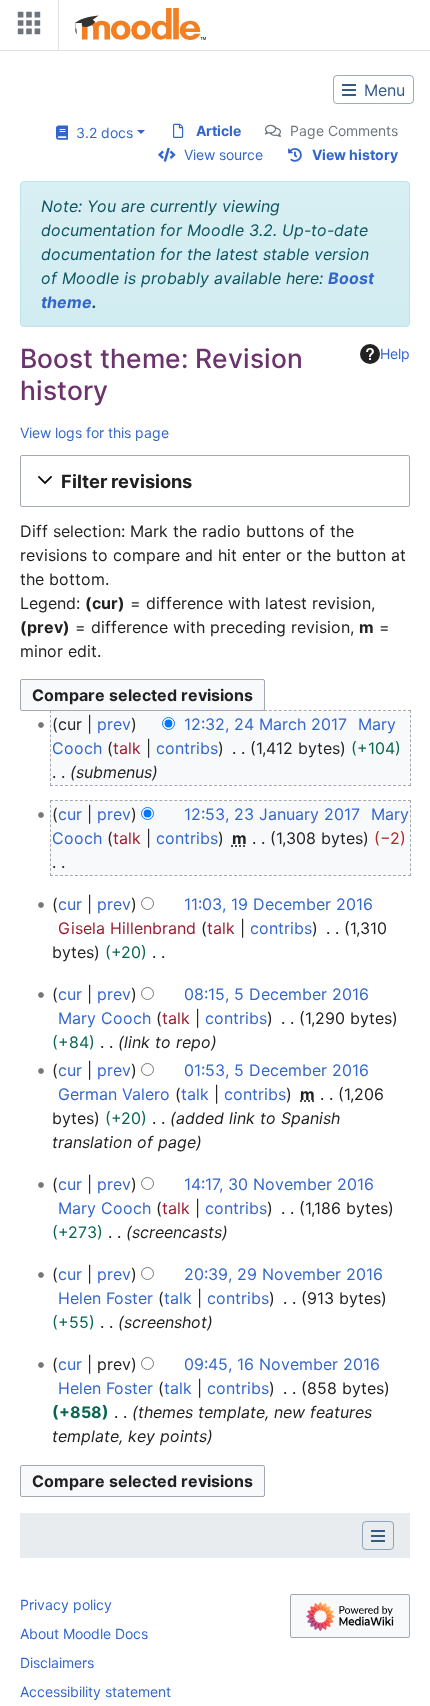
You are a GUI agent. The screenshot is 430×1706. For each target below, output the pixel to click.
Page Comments (344, 130)
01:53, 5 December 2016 (276, 1070)
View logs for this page (94, 432)
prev (114, 724)
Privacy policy (66, 1604)
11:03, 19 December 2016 (278, 904)
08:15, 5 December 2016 (276, 994)
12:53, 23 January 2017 (272, 814)
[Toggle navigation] (25, 27)
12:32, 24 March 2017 (265, 724)
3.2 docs (100, 132)
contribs (187, 748)
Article (218, 130)
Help (395, 353)
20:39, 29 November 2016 (283, 1274)
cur (70, 814)
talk (127, 748)
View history (355, 154)
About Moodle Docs (84, 1633)
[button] (215, 481)
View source (223, 154)
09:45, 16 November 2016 (282, 1364)
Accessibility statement (95, 1691)
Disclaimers (57, 1662)
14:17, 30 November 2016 (279, 1184)
